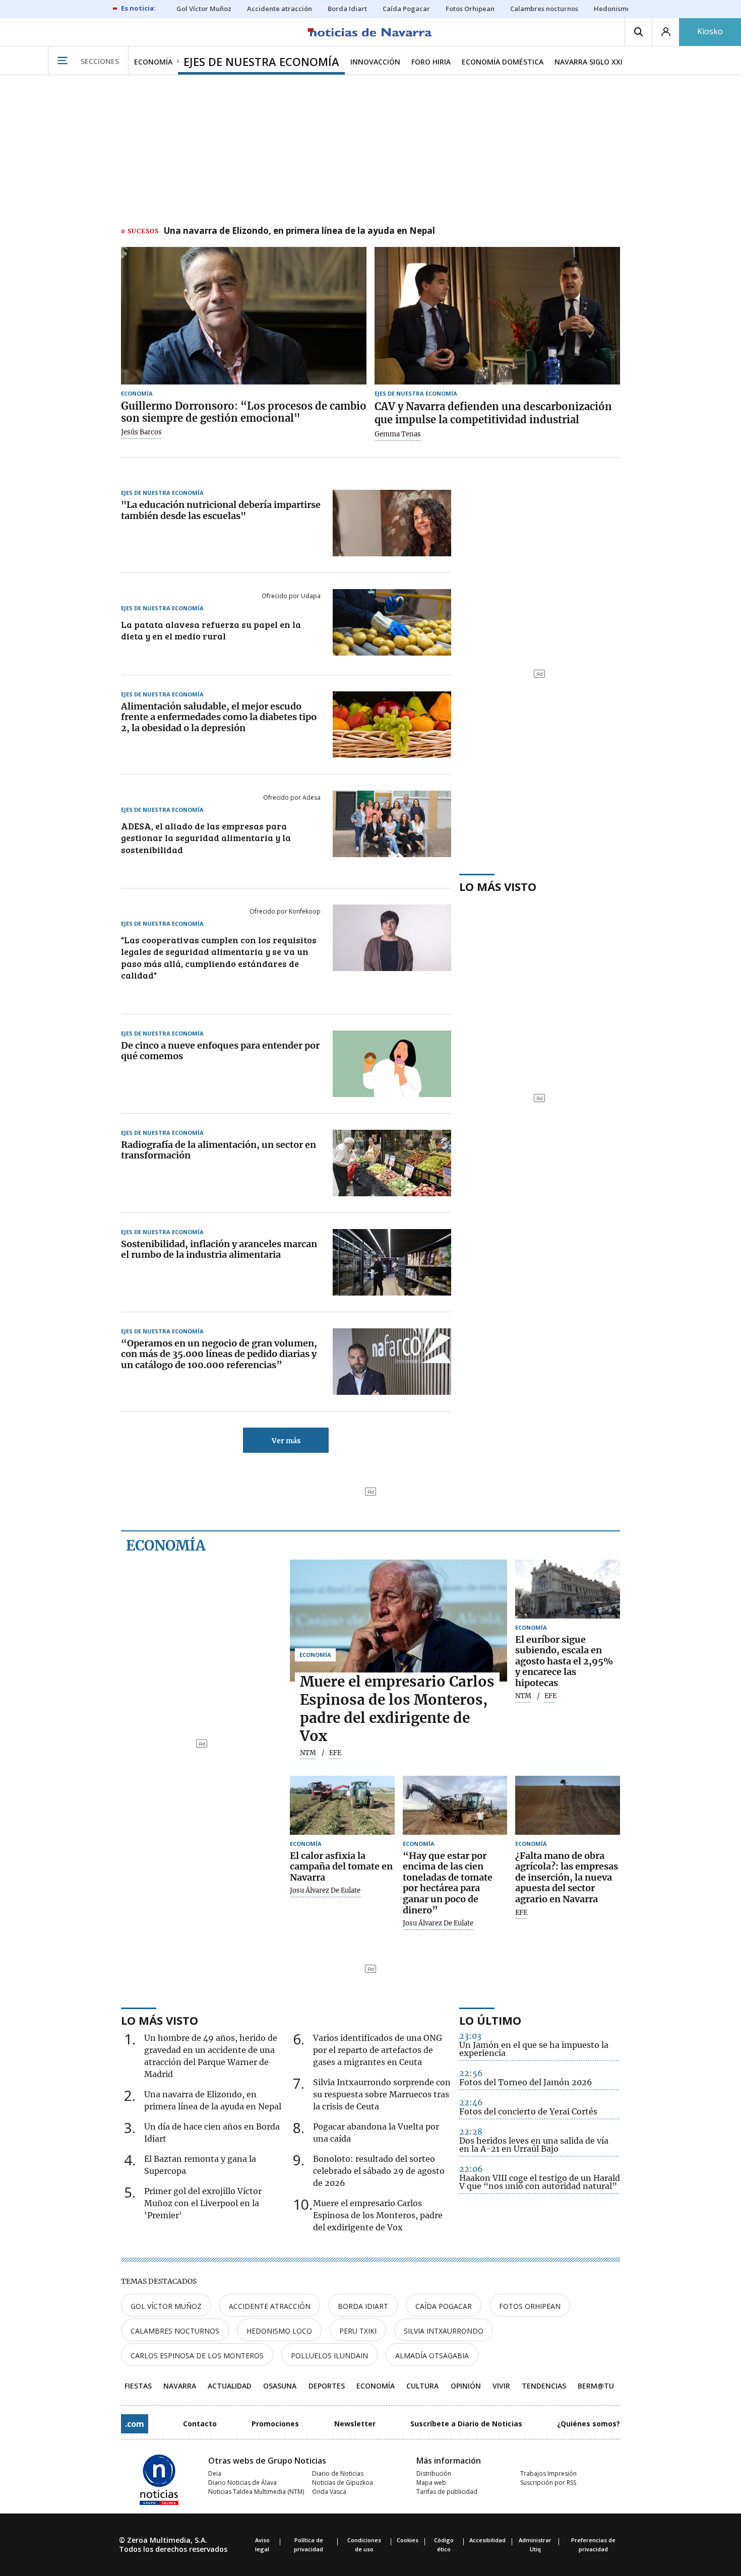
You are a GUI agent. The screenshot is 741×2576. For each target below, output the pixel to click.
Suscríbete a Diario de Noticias (466, 2424)
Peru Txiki (358, 2331)
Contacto (200, 2424)
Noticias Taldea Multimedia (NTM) (256, 2492)
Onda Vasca (329, 2492)
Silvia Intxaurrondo (444, 2331)
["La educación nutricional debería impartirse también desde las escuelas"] (392, 523)
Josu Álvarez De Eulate (325, 1891)
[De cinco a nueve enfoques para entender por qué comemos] (392, 1064)
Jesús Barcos (141, 432)
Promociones (275, 2424)
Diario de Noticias (338, 2473)
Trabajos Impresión (548, 2473)
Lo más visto (498, 886)
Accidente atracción (270, 2306)
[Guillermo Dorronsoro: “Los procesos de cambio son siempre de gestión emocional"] (244, 316)
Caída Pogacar (444, 2306)
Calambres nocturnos (175, 2331)
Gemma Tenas (398, 434)
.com (135, 2424)
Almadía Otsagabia (432, 2356)
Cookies (408, 2540)
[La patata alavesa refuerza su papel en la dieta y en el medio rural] (392, 622)
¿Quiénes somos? (589, 2424)
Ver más (286, 1441)
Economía (166, 1545)
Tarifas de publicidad (447, 2492)
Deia (215, 2473)
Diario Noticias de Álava (242, 2483)
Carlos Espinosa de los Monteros (197, 2356)
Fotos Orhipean (530, 2306)
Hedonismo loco (279, 2331)
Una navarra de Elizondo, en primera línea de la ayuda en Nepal (299, 231)
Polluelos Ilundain (329, 2356)
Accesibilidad (487, 2540)
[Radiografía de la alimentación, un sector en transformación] (392, 1163)
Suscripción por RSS (548, 2483)
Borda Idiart (363, 2306)
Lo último (490, 2020)
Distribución (434, 2473)
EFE (521, 1913)
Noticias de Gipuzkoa (343, 2483)
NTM (308, 1753)
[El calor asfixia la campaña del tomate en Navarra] (342, 1805)
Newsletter (355, 2424)
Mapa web (431, 2483)
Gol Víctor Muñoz (166, 2306)
